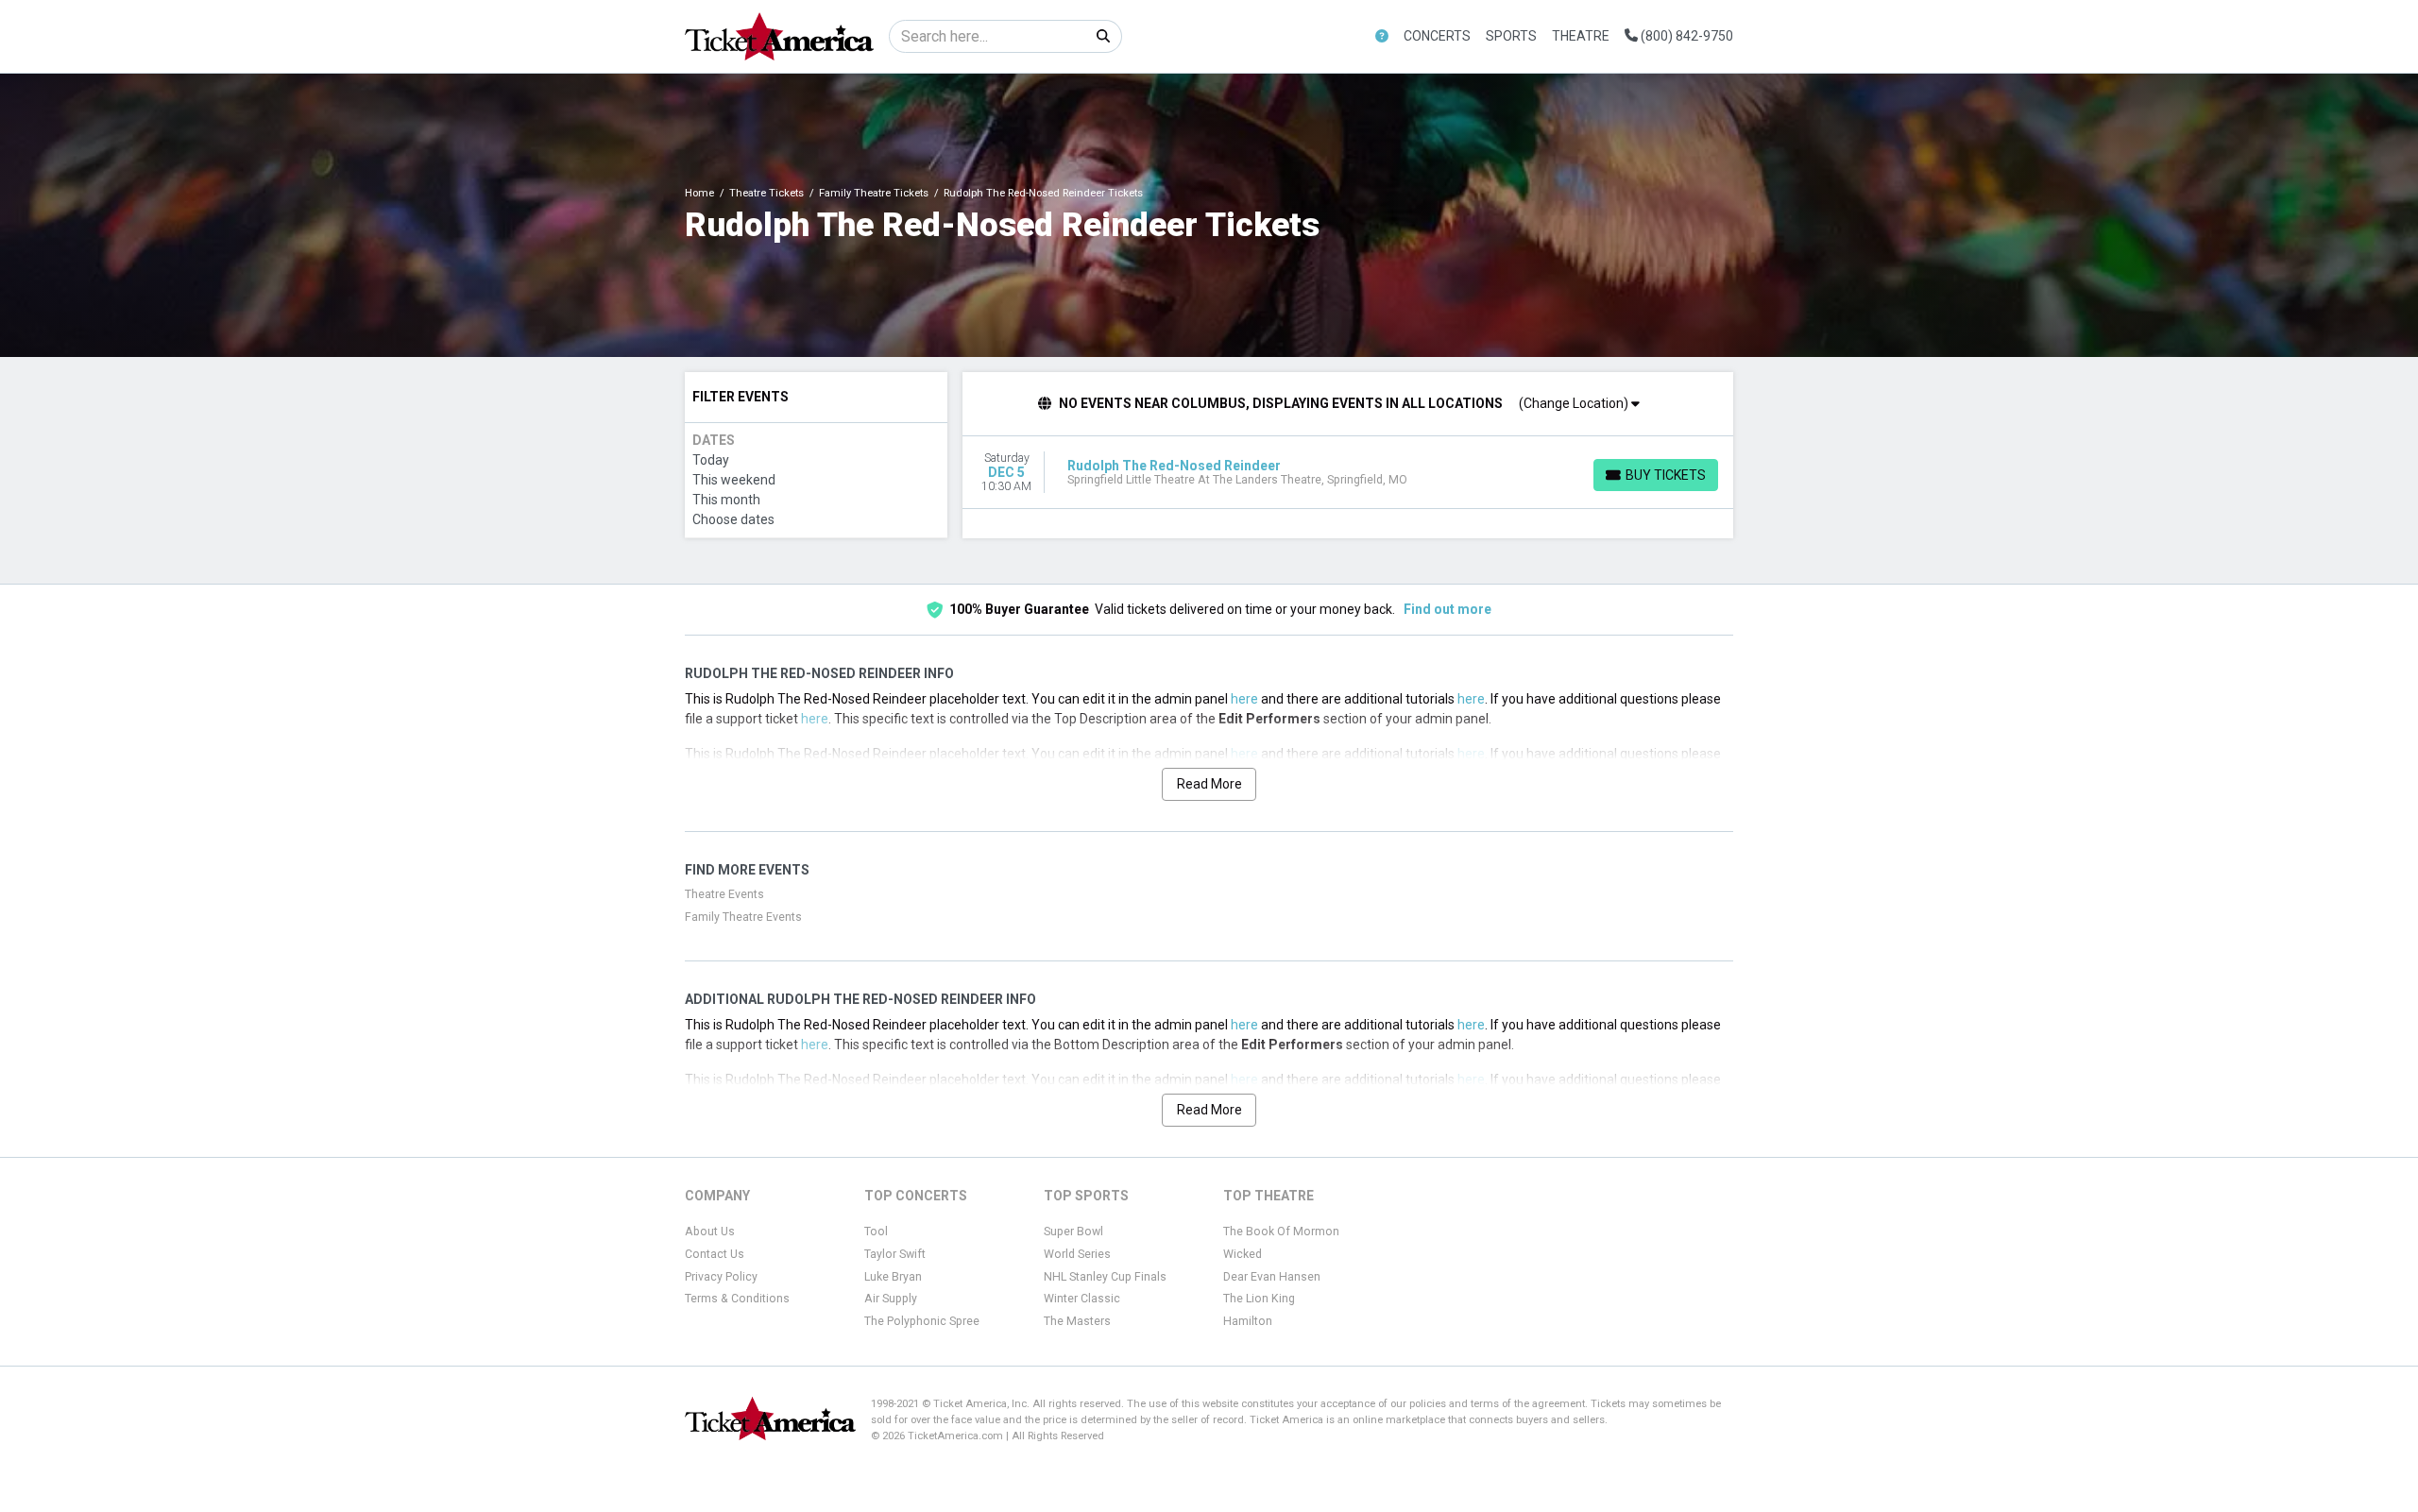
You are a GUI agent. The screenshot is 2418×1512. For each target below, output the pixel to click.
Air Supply (891, 1299)
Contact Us (715, 1254)
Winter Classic (1082, 1299)
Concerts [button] (1437, 36)
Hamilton (1248, 1321)
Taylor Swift (895, 1254)
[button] (1382, 36)
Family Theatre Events (743, 917)
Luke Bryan (893, 1277)
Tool (876, 1232)
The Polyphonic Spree (922, 1321)
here (1244, 699)
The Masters (1077, 1321)
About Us (710, 1232)
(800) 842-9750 (1686, 36)
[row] (1348, 473)
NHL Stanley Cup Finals (1105, 1277)
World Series (1077, 1254)
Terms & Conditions (737, 1299)
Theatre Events (724, 894)
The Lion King (1259, 1299)
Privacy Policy (721, 1277)
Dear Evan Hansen (1272, 1277)
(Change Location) (1575, 403)
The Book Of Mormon (1281, 1232)
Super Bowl (1073, 1232)
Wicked (1243, 1254)
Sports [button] (1511, 36)
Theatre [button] (1581, 36)
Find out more (1447, 609)
